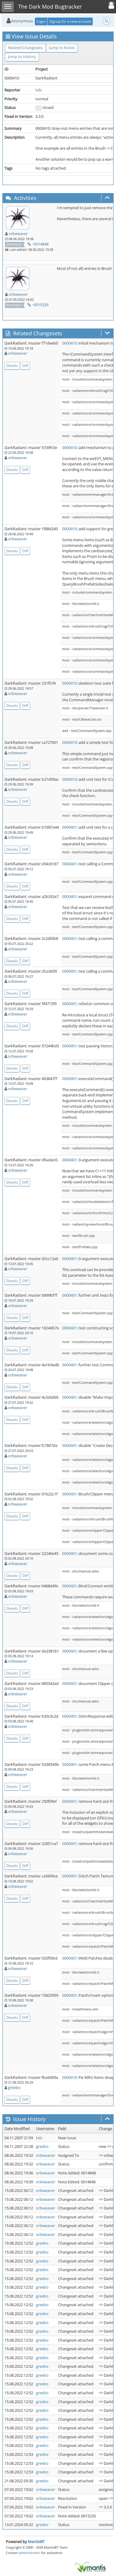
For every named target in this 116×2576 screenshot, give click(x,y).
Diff (25, 366)
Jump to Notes (62, 48)
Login (41, 21)
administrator (29, 2553)
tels (39, 90)
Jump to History (22, 57)
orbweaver (18, 234)
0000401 (69, 827)
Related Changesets (25, 48)
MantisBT (36, 2541)
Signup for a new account (70, 21)
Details (12, 366)
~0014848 (40, 244)
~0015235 (40, 305)
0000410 (69, 343)
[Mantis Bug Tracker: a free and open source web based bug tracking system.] (90, 2567)
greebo (14, 2087)
